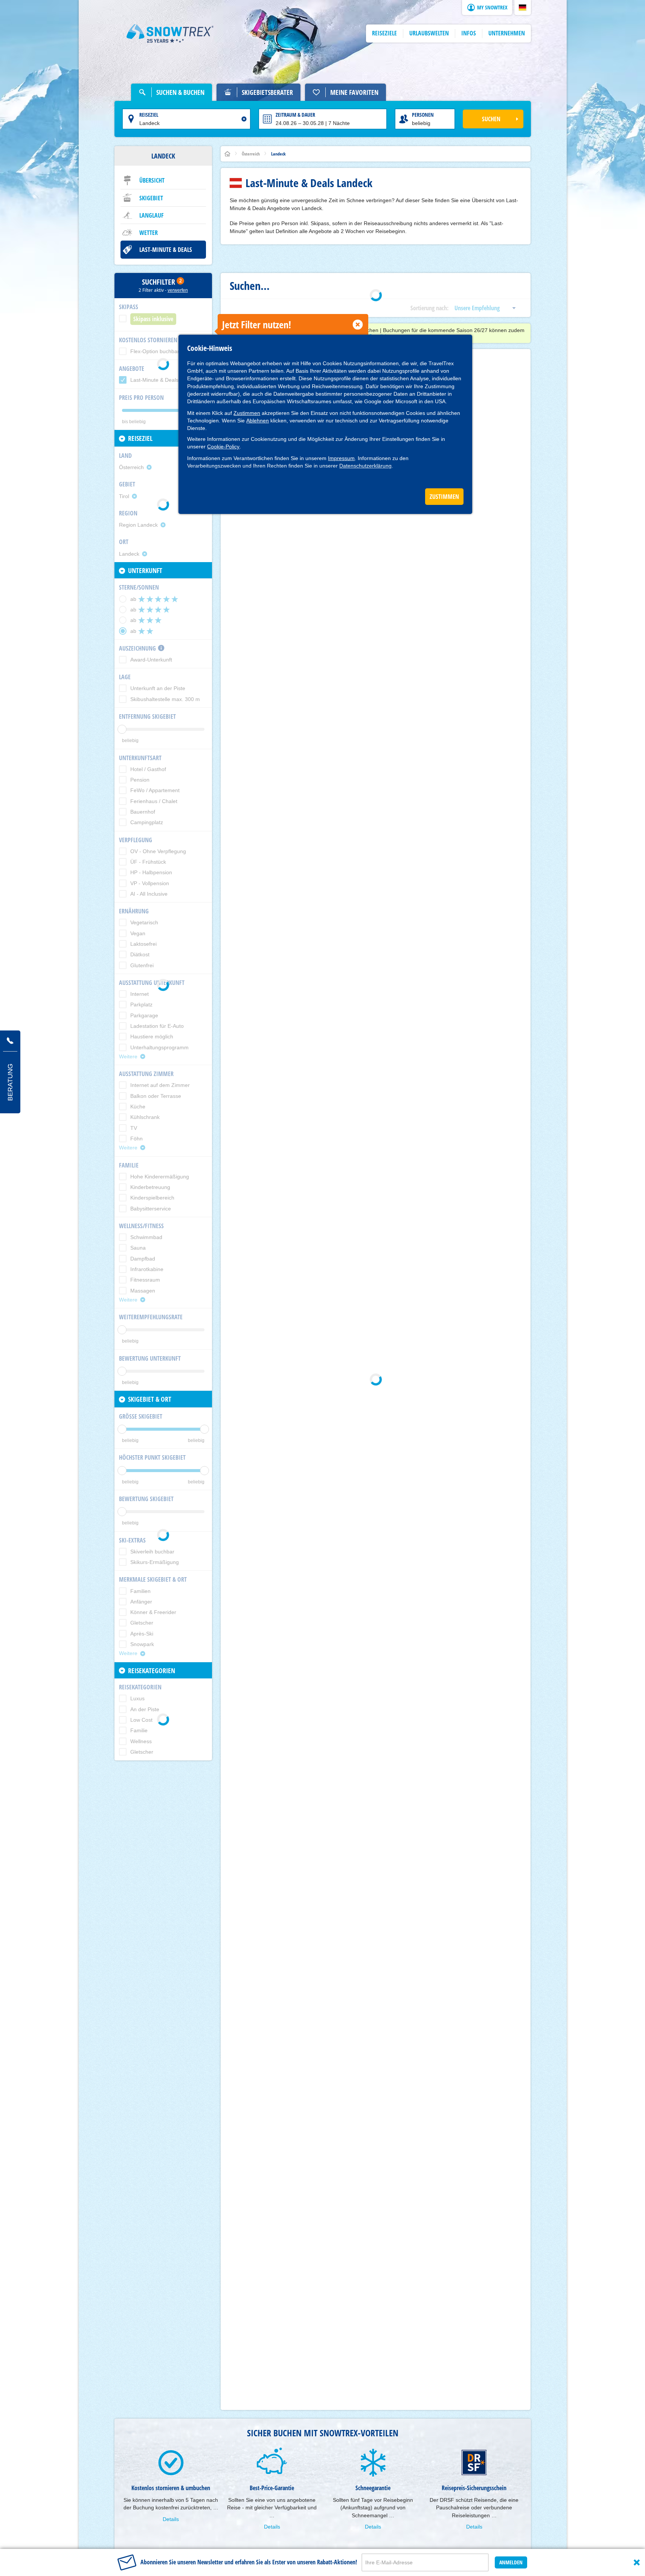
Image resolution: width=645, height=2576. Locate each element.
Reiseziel (149, 115)
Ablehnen (258, 421)
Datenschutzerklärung (365, 466)
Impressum (341, 458)
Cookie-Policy (223, 447)
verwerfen (178, 290)
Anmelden (511, 2562)
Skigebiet (151, 198)
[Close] (637, 2562)
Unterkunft (145, 570)
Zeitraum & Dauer (295, 115)
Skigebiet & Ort (150, 1399)
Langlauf (152, 215)
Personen (423, 115)
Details (171, 2519)
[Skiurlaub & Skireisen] (170, 34)
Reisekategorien (152, 1671)
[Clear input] (244, 119)
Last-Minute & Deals (166, 250)
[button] (523, 8)
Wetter (149, 233)
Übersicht (152, 180)
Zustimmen (247, 413)
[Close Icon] (358, 325)
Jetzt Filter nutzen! (257, 325)
